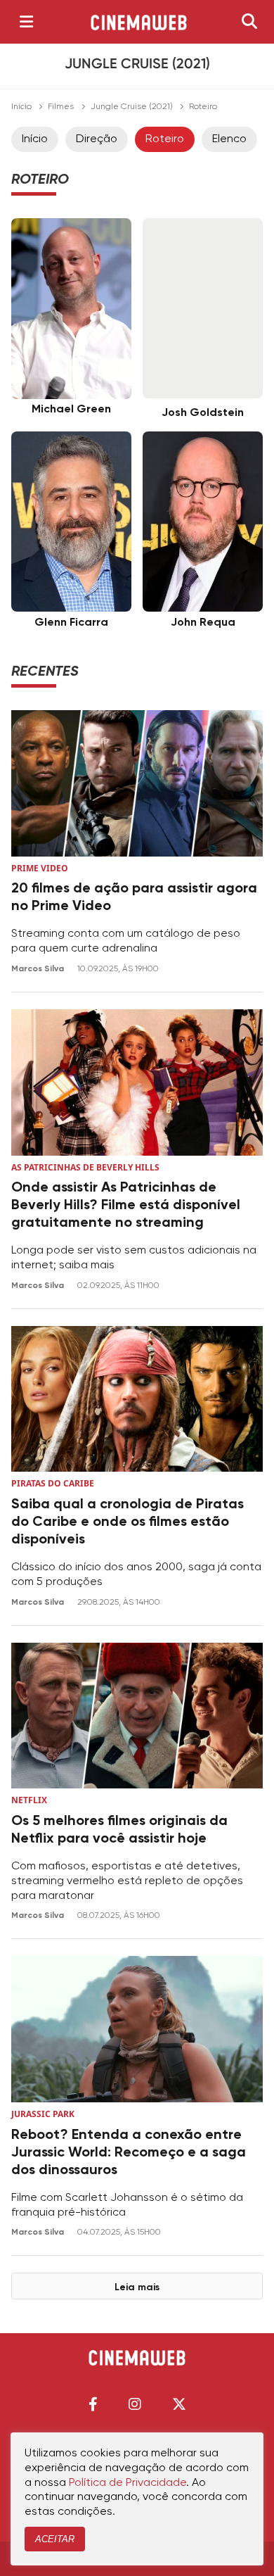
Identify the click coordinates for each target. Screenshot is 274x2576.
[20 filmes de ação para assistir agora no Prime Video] (137, 783)
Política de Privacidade (128, 2483)
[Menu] (26, 22)
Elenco (229, 139)
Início (21, 107)
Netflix (29, 1800)
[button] (93, 2404)
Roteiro (165, 139)
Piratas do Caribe (53, 1483)
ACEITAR (55, 2539)
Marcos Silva (39, 969)
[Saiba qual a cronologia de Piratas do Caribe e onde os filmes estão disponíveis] (137, 1399)
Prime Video (40, 868)
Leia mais (137, 2287)
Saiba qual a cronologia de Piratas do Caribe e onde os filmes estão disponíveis (128, 1522)
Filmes (61, 107)
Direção (97, 139)
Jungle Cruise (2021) (132, 107)
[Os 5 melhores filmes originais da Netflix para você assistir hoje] (137, 1716)
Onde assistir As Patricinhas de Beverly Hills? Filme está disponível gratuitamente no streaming (126, 1206)
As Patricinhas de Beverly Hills (85, 1167)
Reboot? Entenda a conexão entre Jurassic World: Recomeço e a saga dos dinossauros (129, 2153)
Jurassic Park (43, 2114)
